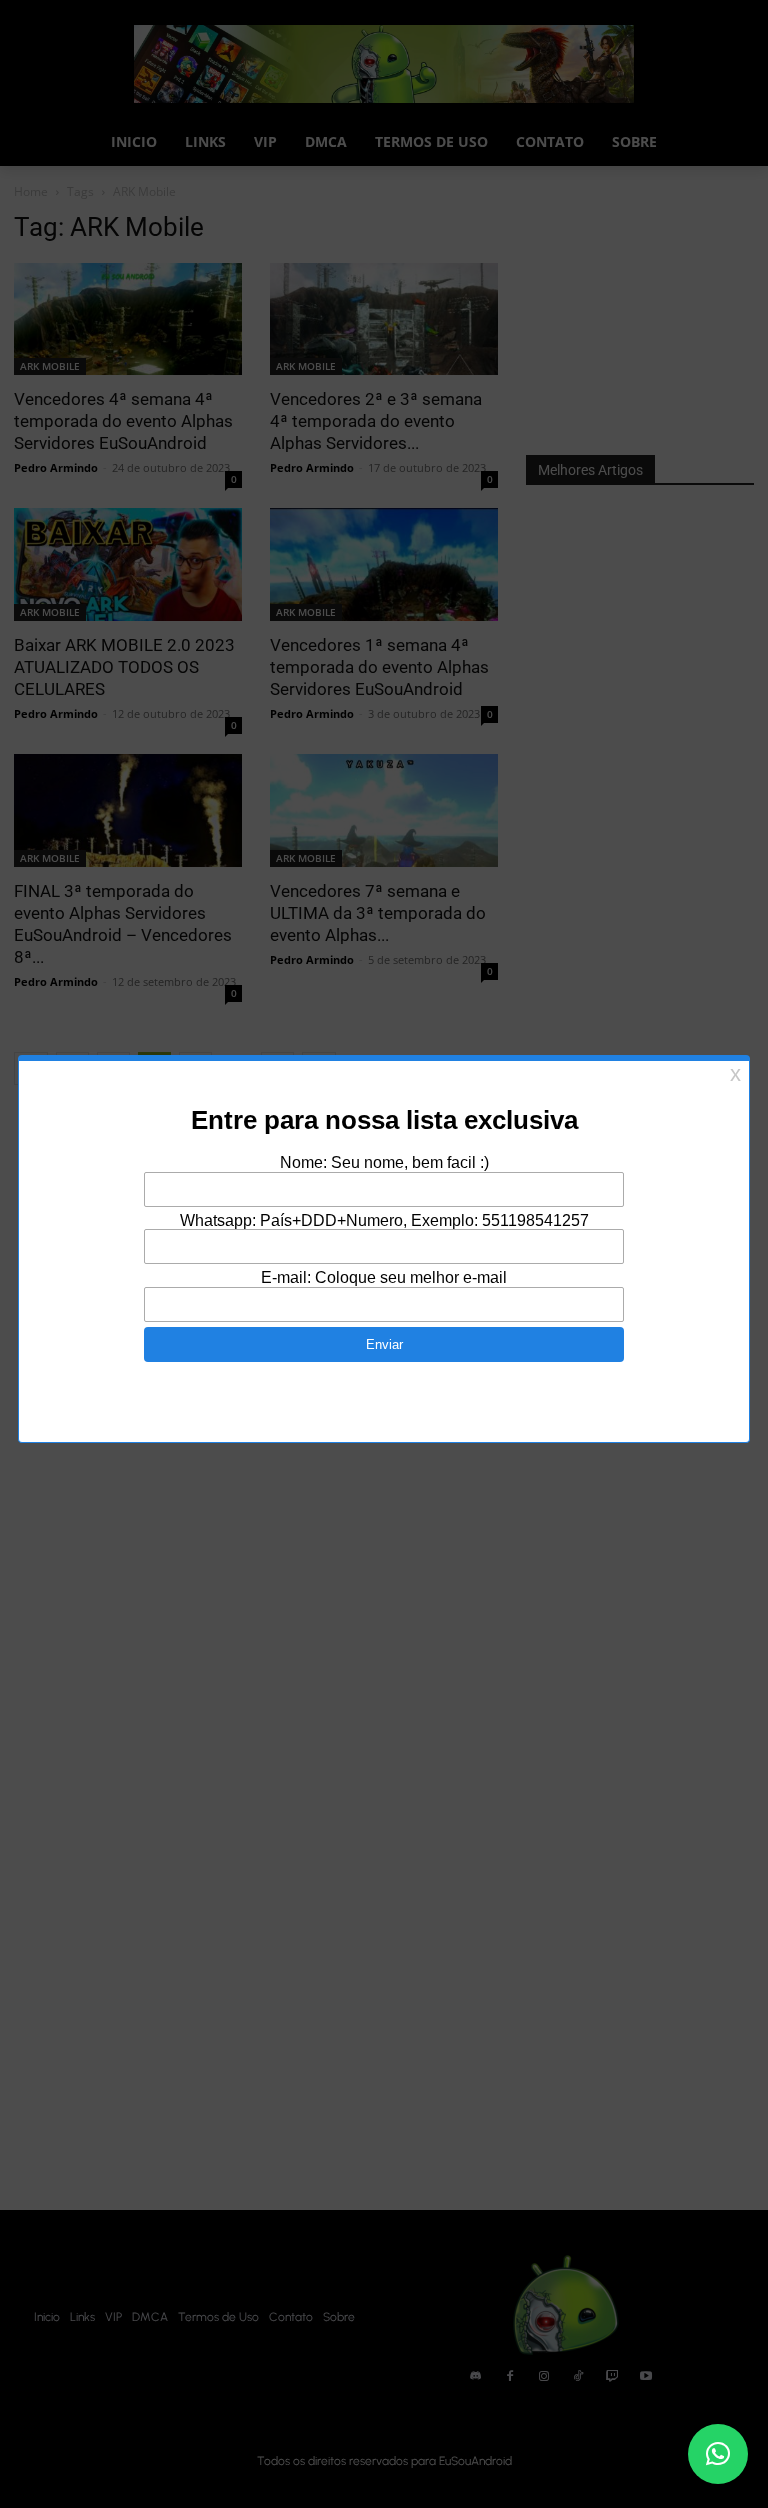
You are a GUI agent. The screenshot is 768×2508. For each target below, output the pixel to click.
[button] (718, 2454)
